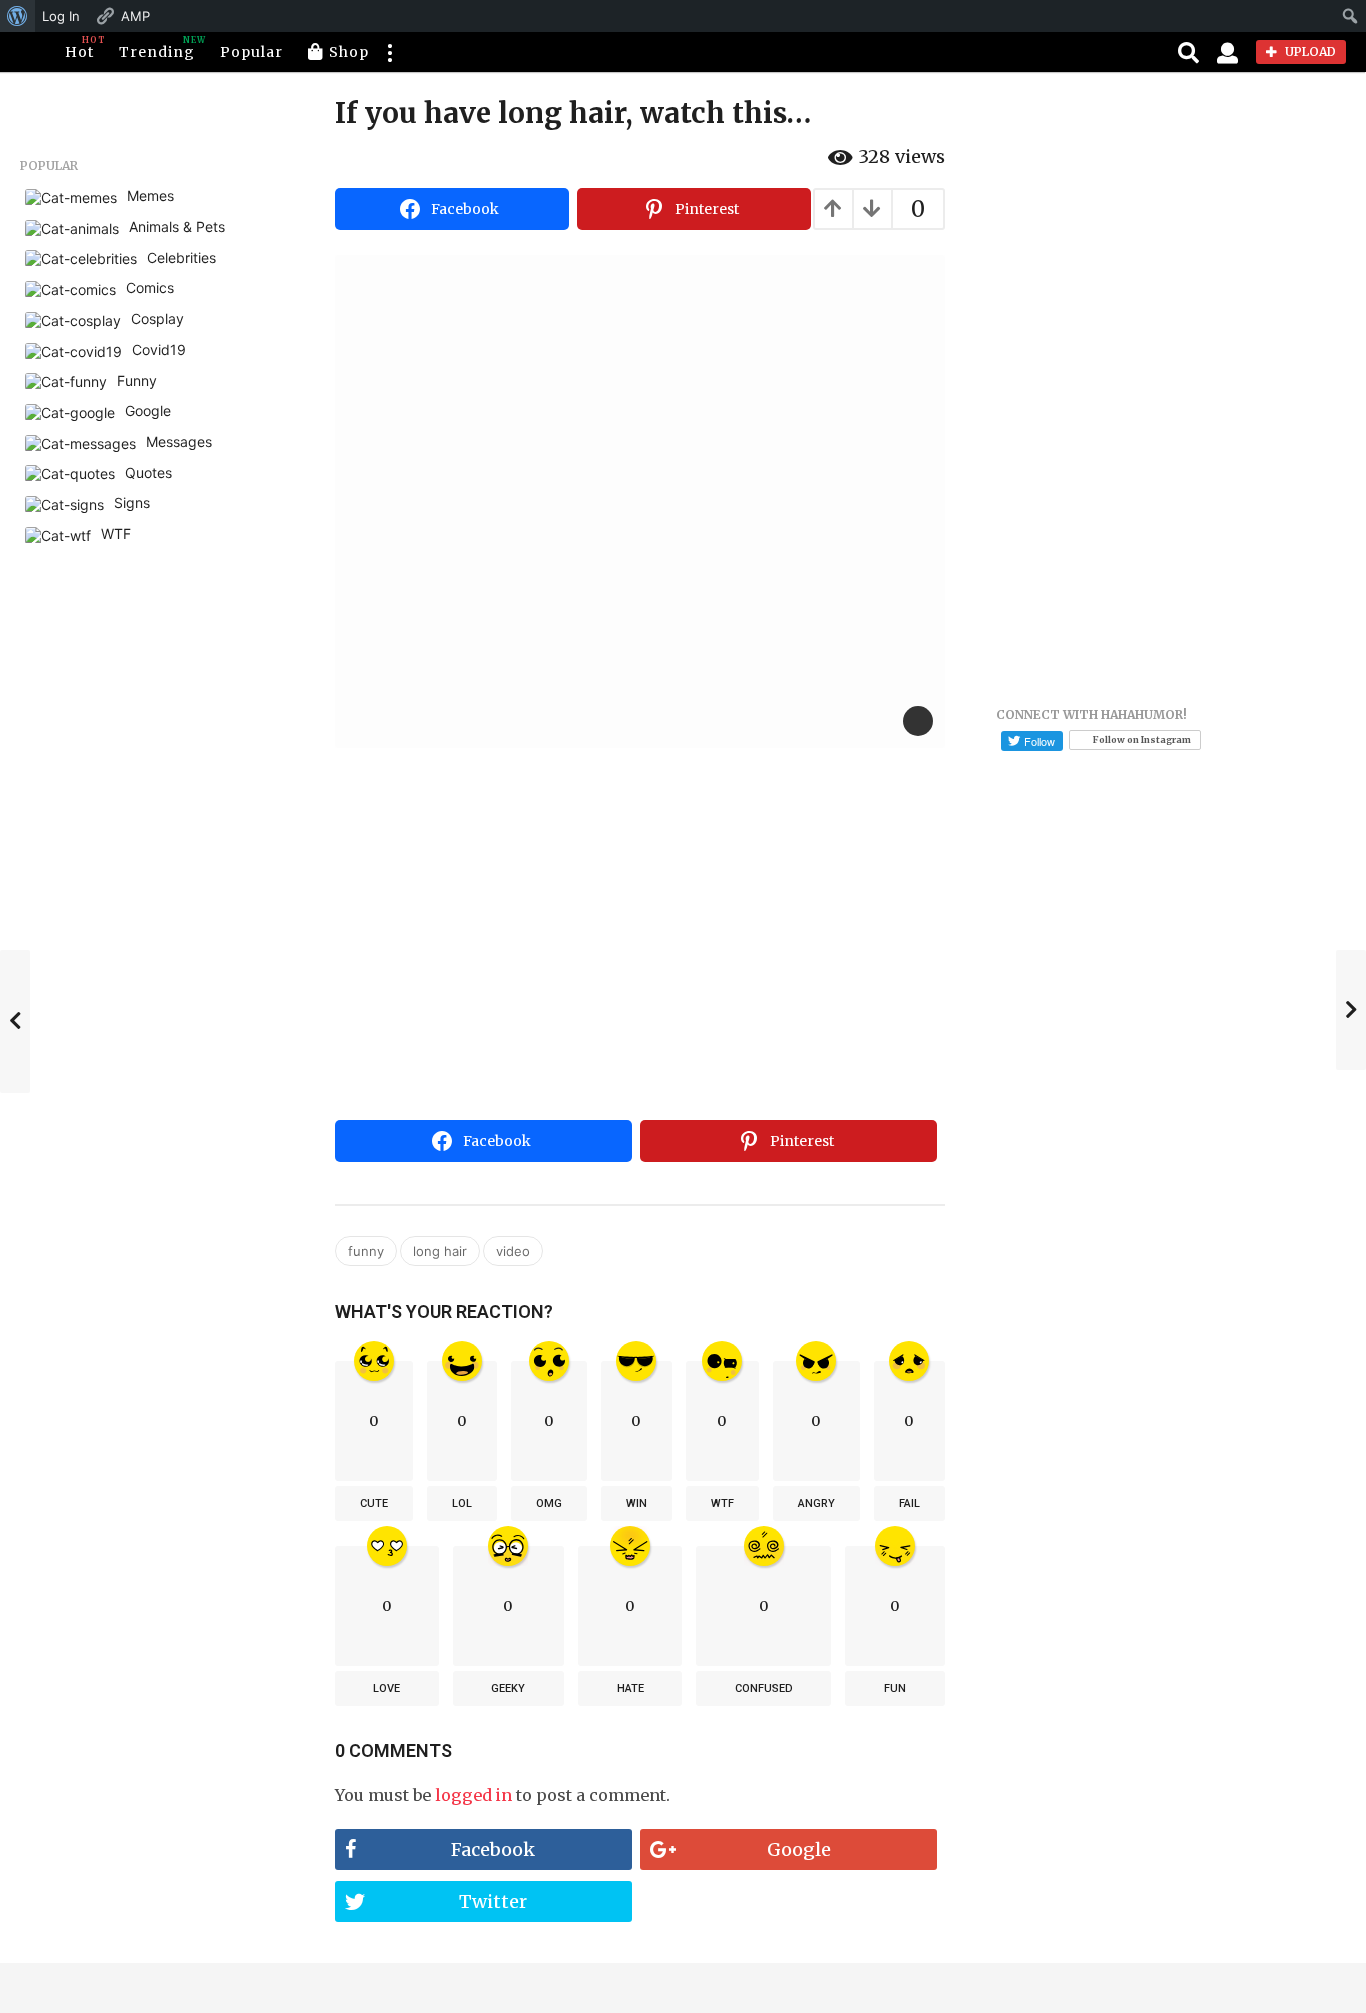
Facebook (493, 1849)
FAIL (909, 1503)
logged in (473, 1795)
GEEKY (508, 1688)
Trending (157, 48)
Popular (251, 52)
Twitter (493, 1901)
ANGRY (816, 1503)
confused (764, 1688)
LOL (462, 1503)
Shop (349, 52)
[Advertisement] (640, 962)
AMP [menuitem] (135, 16)
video (513, 1251)
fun (895, 1688)
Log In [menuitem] (61, 16)
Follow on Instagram (1142, 739)
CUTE (374, 1503)
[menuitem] (17, 16)
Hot (79, 48)
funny (366, 1251)
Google (799, 1849)
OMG (549, 1503)
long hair (440, 1251)
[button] (389, 52)
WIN (636, 1503)
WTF (722, 1503)
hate (630, 1688)
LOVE (386, 1688)
